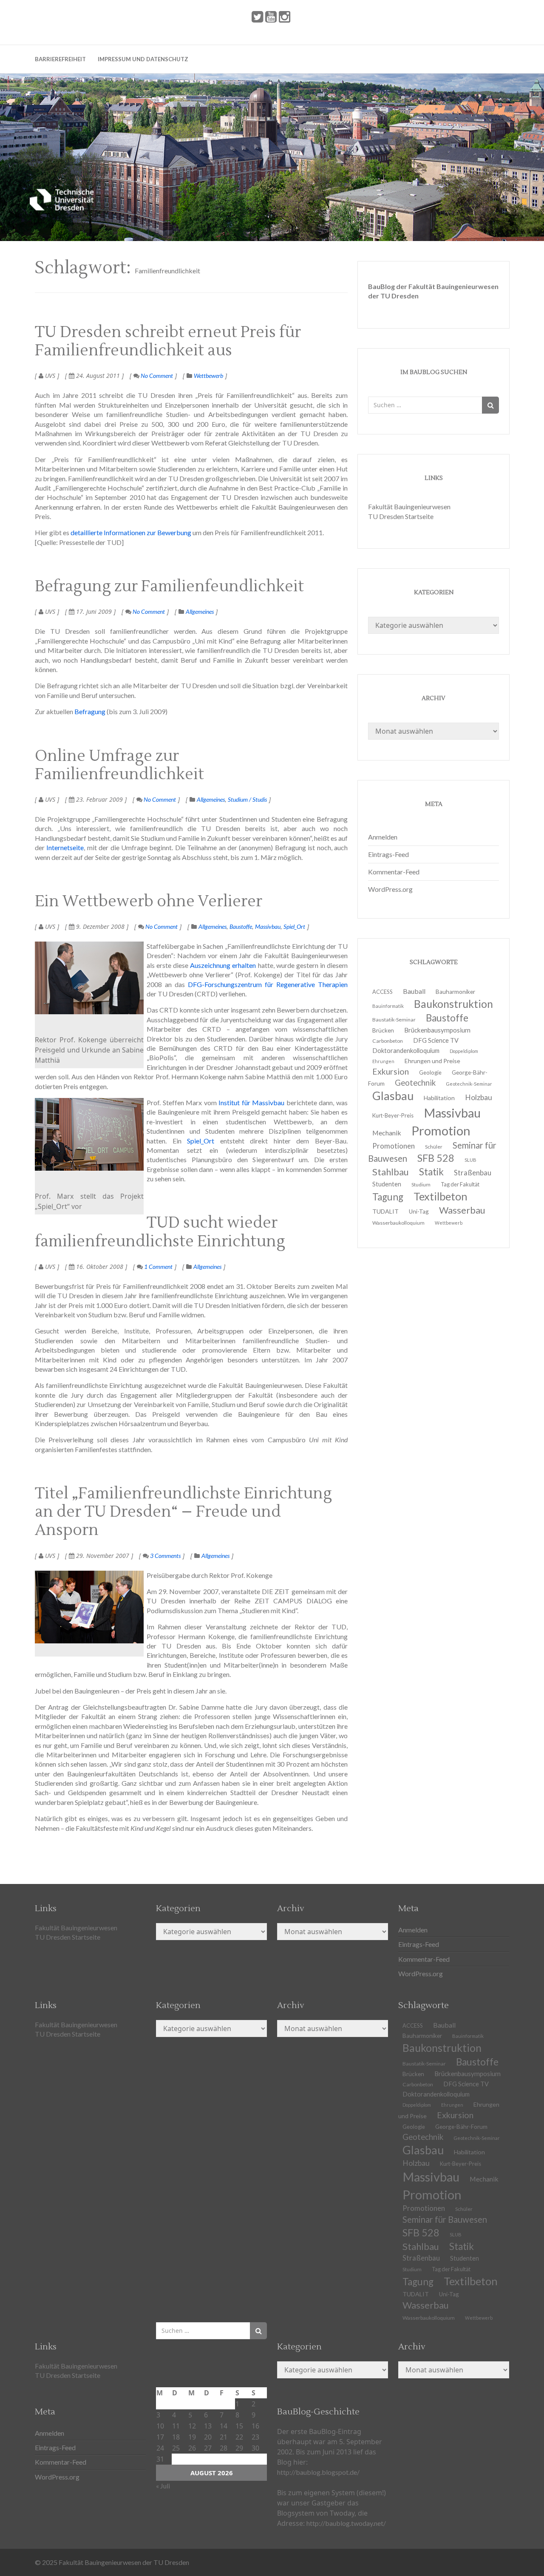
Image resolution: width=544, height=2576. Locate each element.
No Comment (156, 376)
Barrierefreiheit (60, 59)
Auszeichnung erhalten (222, 965)
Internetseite (65, 847)
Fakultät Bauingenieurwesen (409, 506)
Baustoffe (241, 926)
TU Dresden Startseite (401, 516)
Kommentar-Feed (394, 872)
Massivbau (268, 926)
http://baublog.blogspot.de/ (318, 2472)
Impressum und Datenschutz (143, 59)
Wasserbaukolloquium (398, 1223)
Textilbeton (471, 2281)
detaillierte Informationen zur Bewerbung (131, 532)
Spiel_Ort (294, 926)
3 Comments (165, 1556)
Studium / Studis (247, 799)
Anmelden (383, 837)
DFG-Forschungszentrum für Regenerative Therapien (268, 984)
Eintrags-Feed (388, 854)
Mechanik (484, 2179)
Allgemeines (200, 611)
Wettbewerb (208, 376)
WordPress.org (390, 889)
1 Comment (158, 1267)
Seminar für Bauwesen (445, 2219)
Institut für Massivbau (251, 1102)
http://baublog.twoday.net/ (346, 2523)
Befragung (90, 711)
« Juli (163, 2486)
